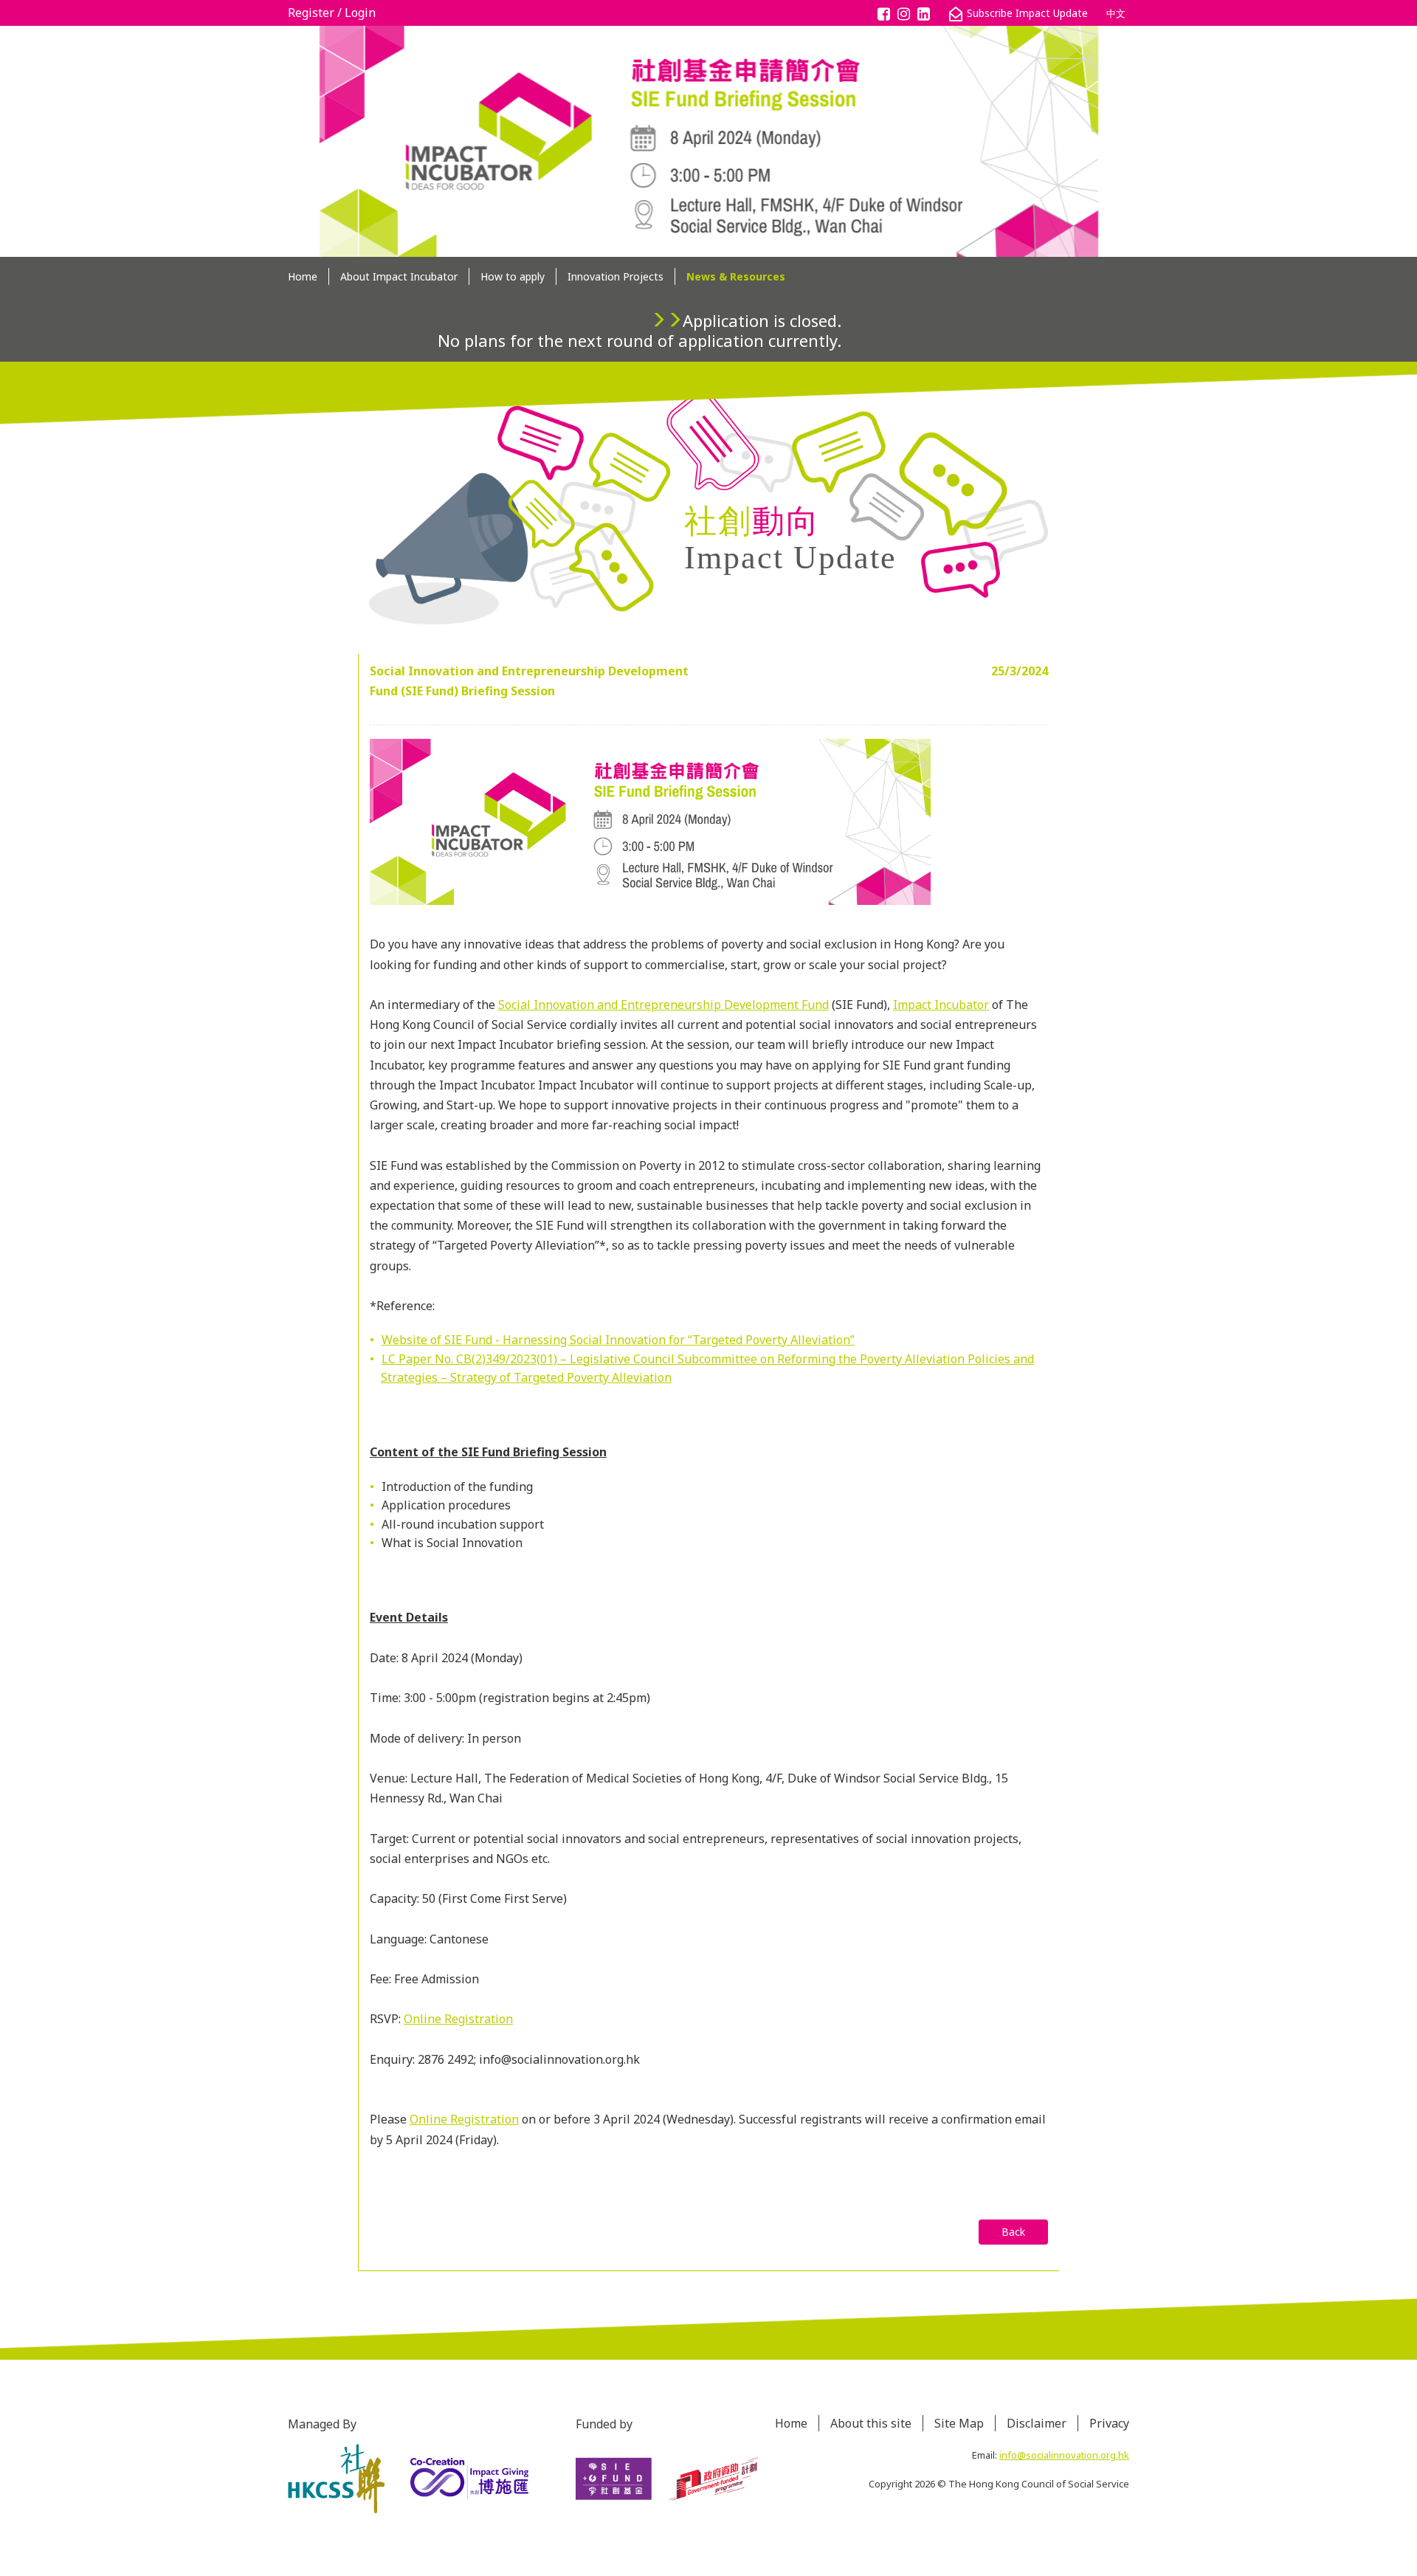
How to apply (513, 276)
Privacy (1109, 2423)
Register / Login (332, 13)
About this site (871, 2423)
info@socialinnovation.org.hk (1064, 2455)
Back (1013, 2232)
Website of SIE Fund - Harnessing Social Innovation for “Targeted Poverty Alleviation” (618, 1340)
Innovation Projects (616, 276)
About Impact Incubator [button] (399, 276)
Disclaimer (1037, 2423)
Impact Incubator (941, 1005)
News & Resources (736, 276)
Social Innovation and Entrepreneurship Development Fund (663, 1005)
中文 (1116, 13)
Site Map (959, 2423)
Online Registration (458, 2019)
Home (303, 276)
